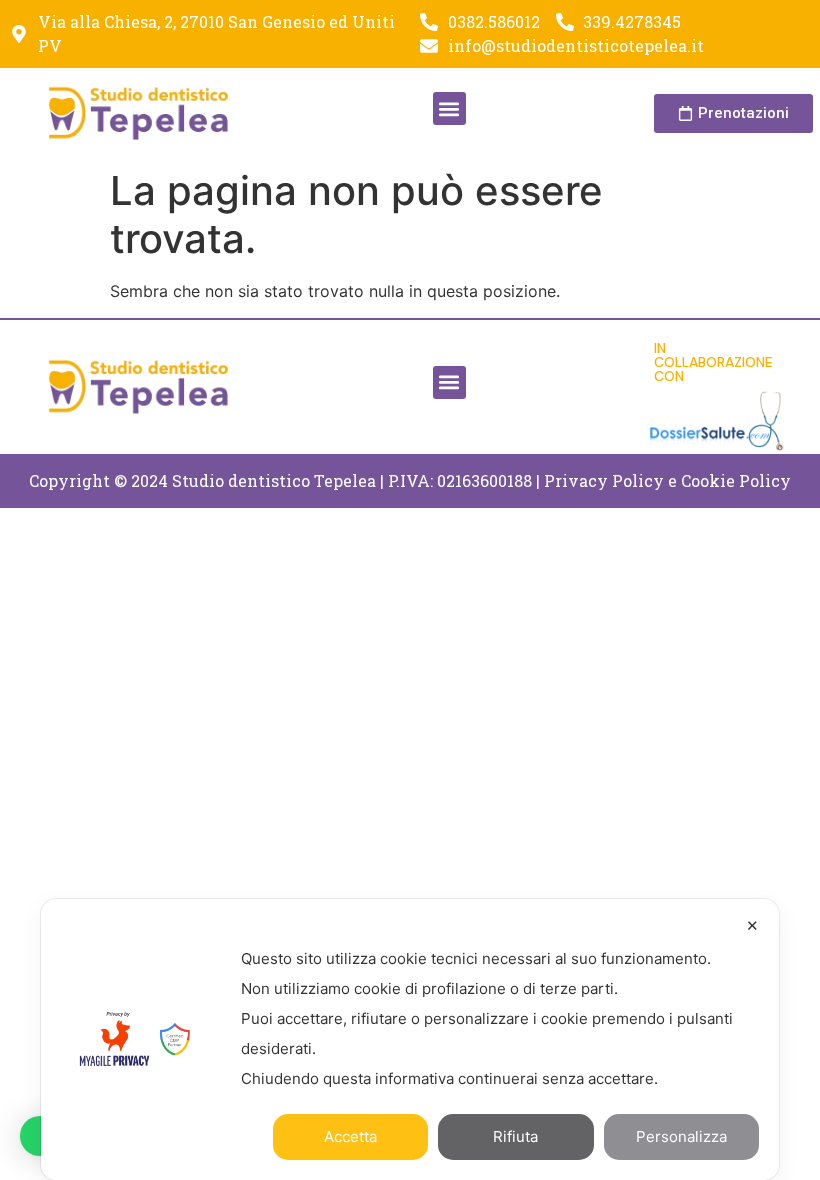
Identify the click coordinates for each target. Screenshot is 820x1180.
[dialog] (410, 1039)
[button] (449, 108)
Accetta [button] (350, 1136)
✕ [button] (752, 925)
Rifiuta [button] (515, 1136)
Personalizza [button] (681, 1136)
